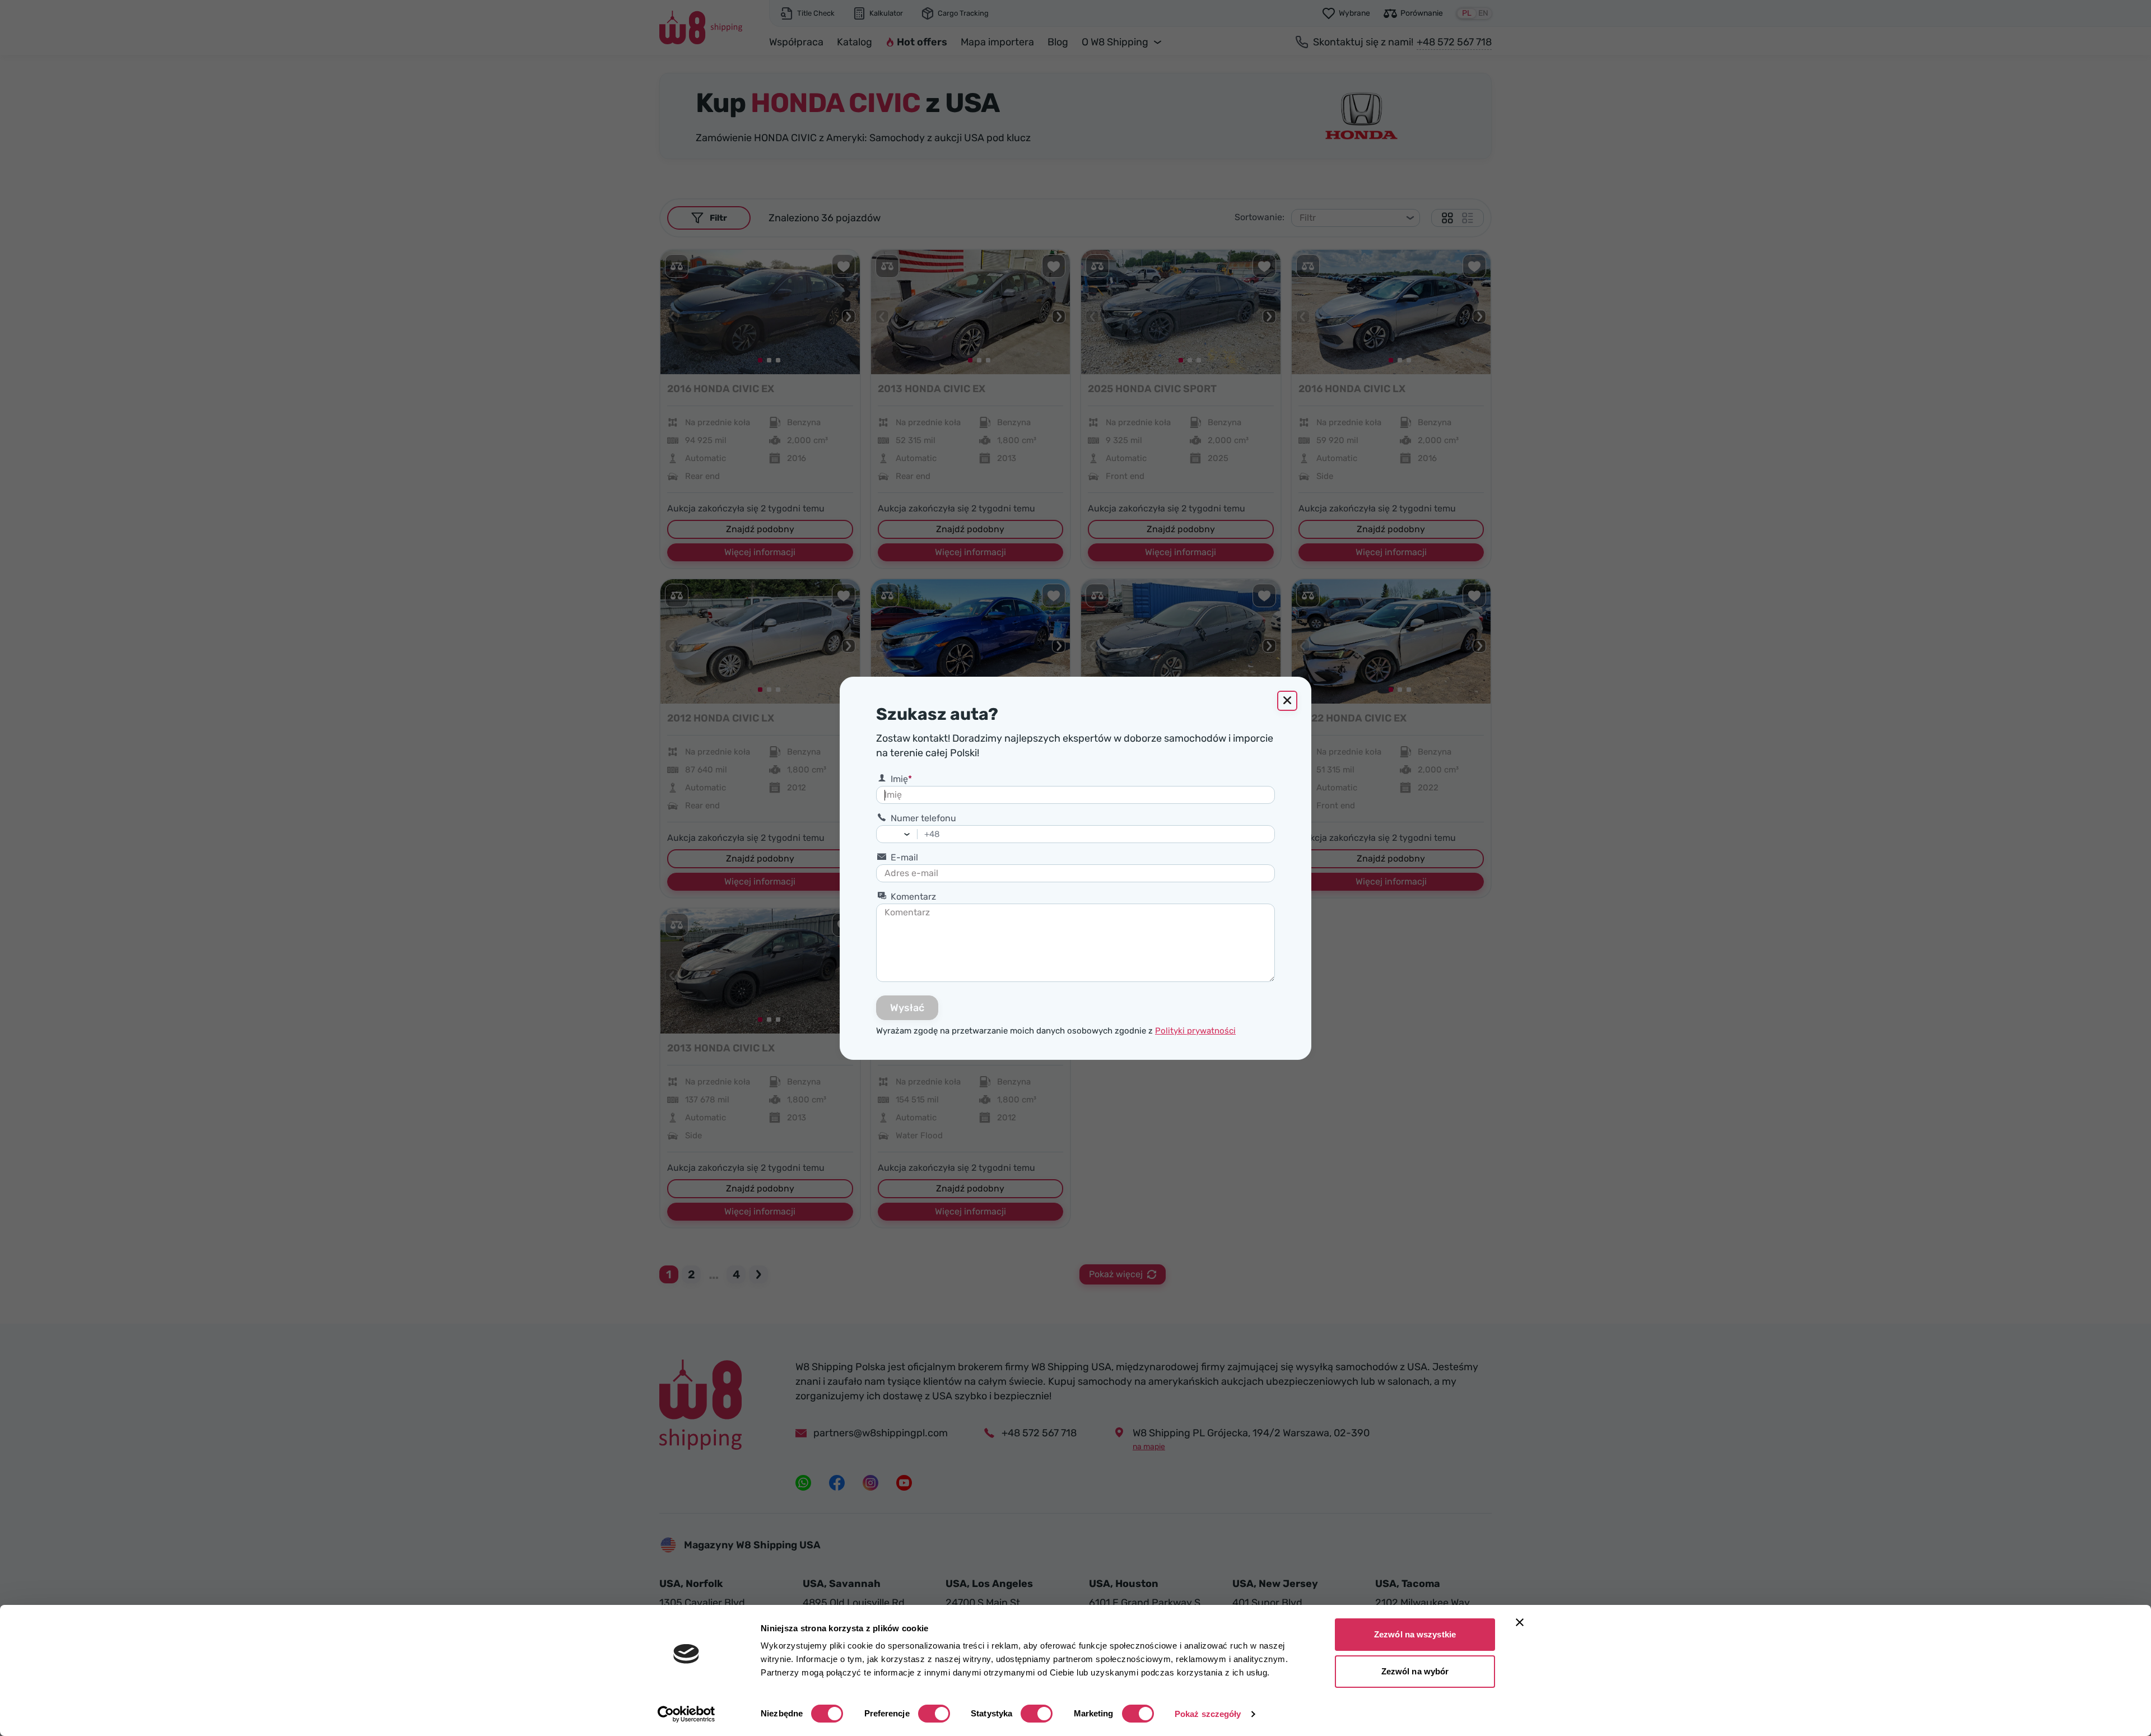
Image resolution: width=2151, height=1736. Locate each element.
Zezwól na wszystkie (1415, 1634)
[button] (910, 834)
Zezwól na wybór (1415, 1671)
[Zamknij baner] (1520, 1622)
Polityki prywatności (1195, 1031)
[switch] (934, 1714)
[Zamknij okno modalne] (1287, 701)
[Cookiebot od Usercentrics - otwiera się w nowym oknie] (686, 1714)
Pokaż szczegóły (1208, 1714)
